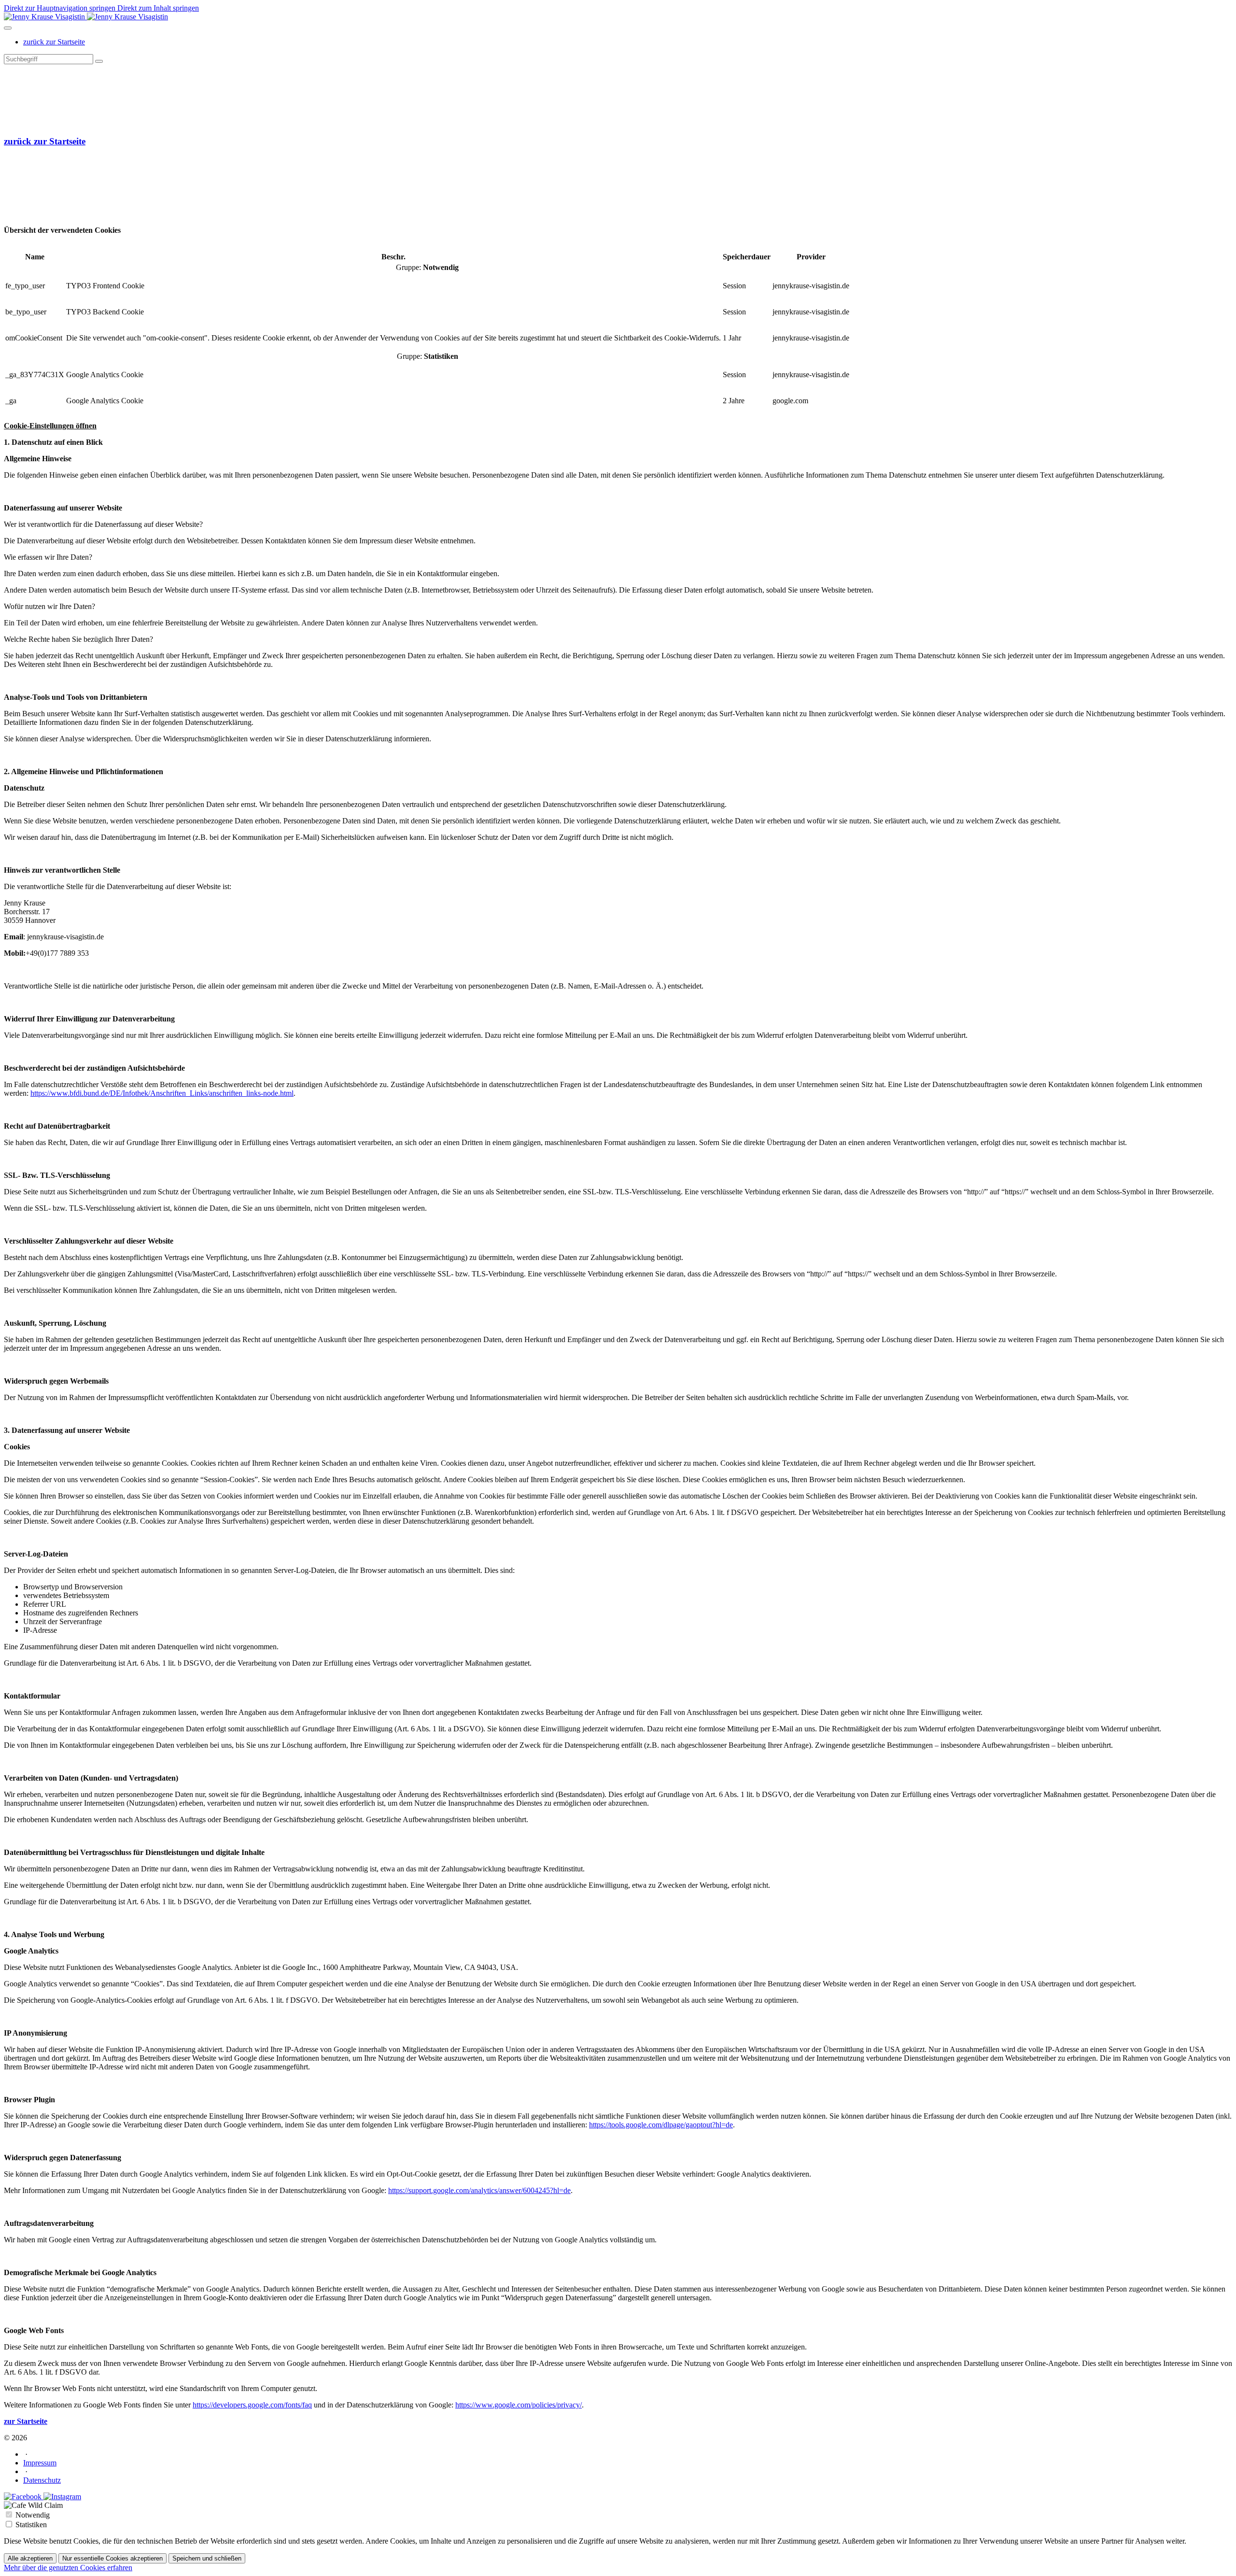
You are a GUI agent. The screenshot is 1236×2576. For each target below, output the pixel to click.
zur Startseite (26, 2421)
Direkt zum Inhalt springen (158, 8)
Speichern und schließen (207, 2558)
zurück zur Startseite (45, 141)
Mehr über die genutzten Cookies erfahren (68, 2568)
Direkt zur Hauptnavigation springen (61, 8)
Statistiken (31, 2525)
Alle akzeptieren (30, 2558)
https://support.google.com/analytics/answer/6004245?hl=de (479, 2190)
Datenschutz (42, 2480)
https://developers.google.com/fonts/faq (252, 2405)
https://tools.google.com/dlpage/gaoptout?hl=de (661, 2125)
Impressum (40, 2463)
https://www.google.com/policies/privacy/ (519, 2405)
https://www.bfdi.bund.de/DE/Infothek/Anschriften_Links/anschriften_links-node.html (162, 1093)
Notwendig (33, 2515)
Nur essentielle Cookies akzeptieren (112, 2558)
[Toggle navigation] (8, 28)
